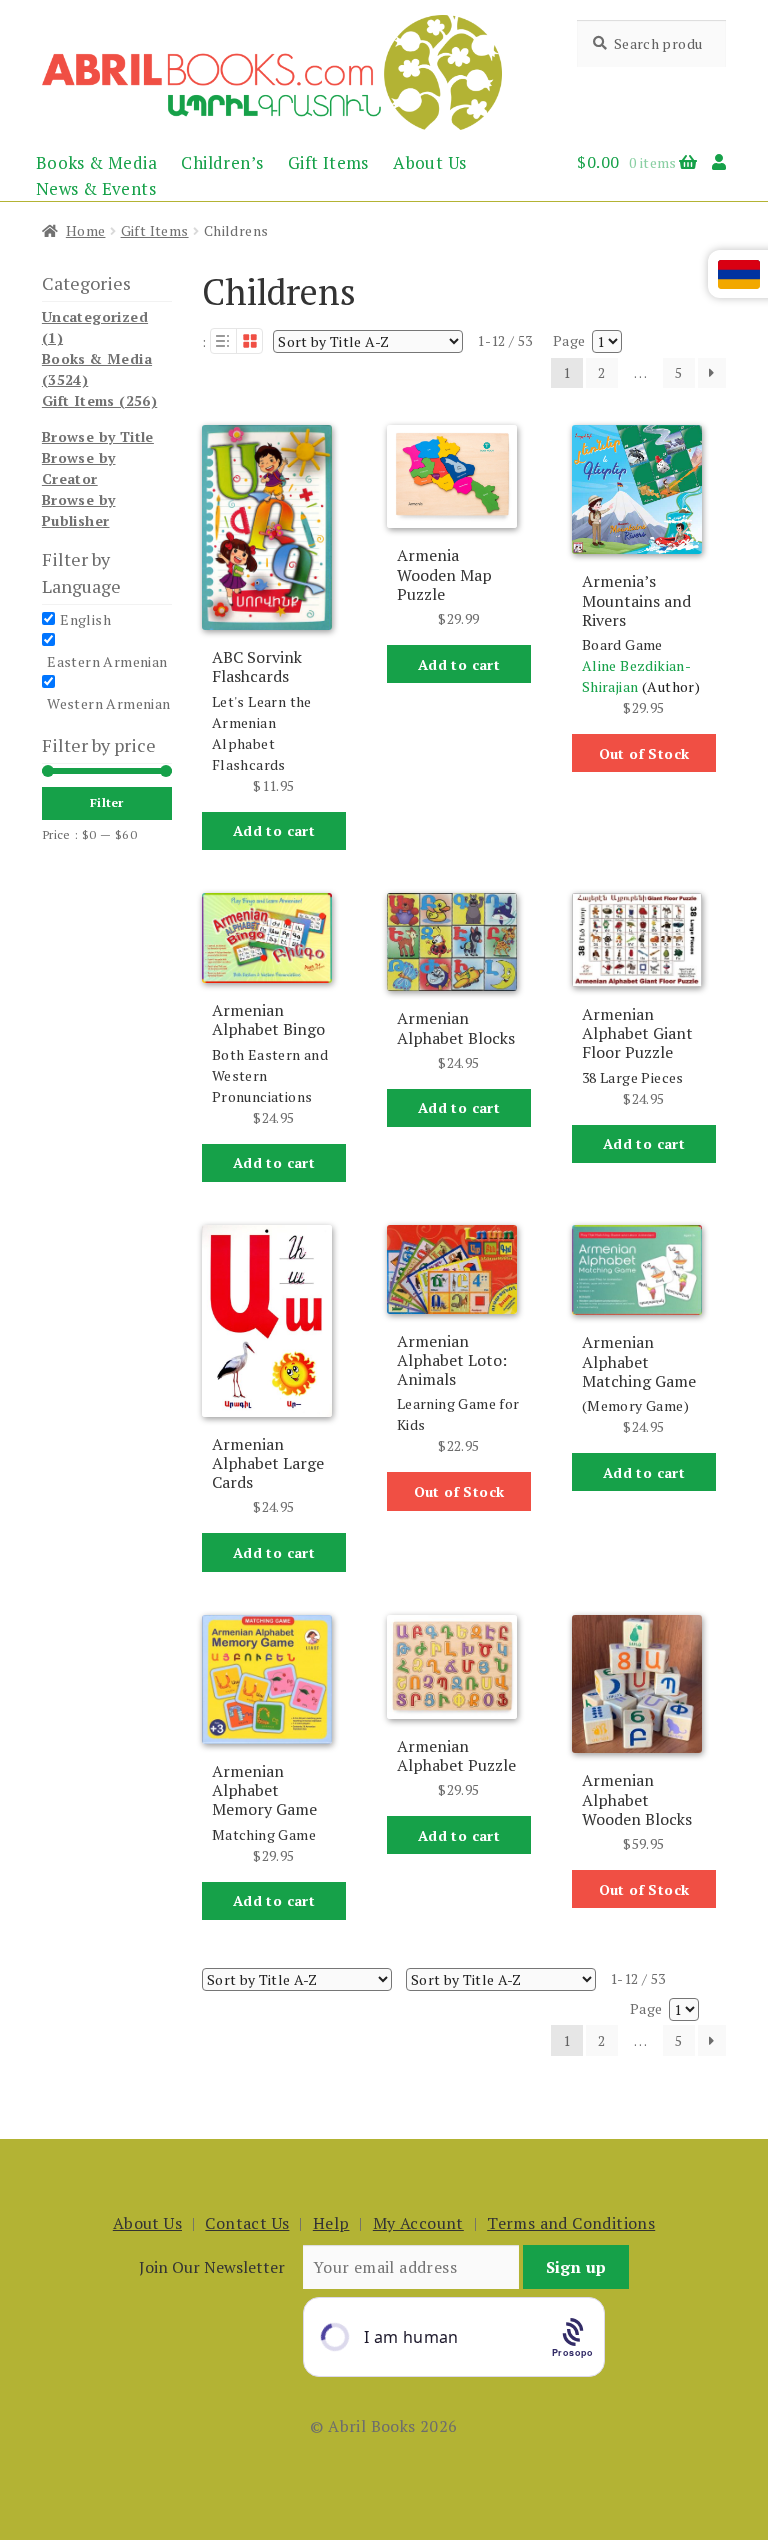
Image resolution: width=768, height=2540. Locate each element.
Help (331, 2223)
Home (86, 230)
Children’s (222, 162)
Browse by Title (98, 436)
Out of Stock (644, 753)
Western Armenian (108, 703)
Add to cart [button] (274, 830)
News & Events (96, 188)
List (223, 341)
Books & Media (96, 162)
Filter (107, 802)
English (85, 619)
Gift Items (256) (99, 400)
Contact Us (247, 2223)
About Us (429, 162)
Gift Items (328, 162)
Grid (250, 341)
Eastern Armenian (107, 661)
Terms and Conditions (571, 2223)
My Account (418, 2223)
